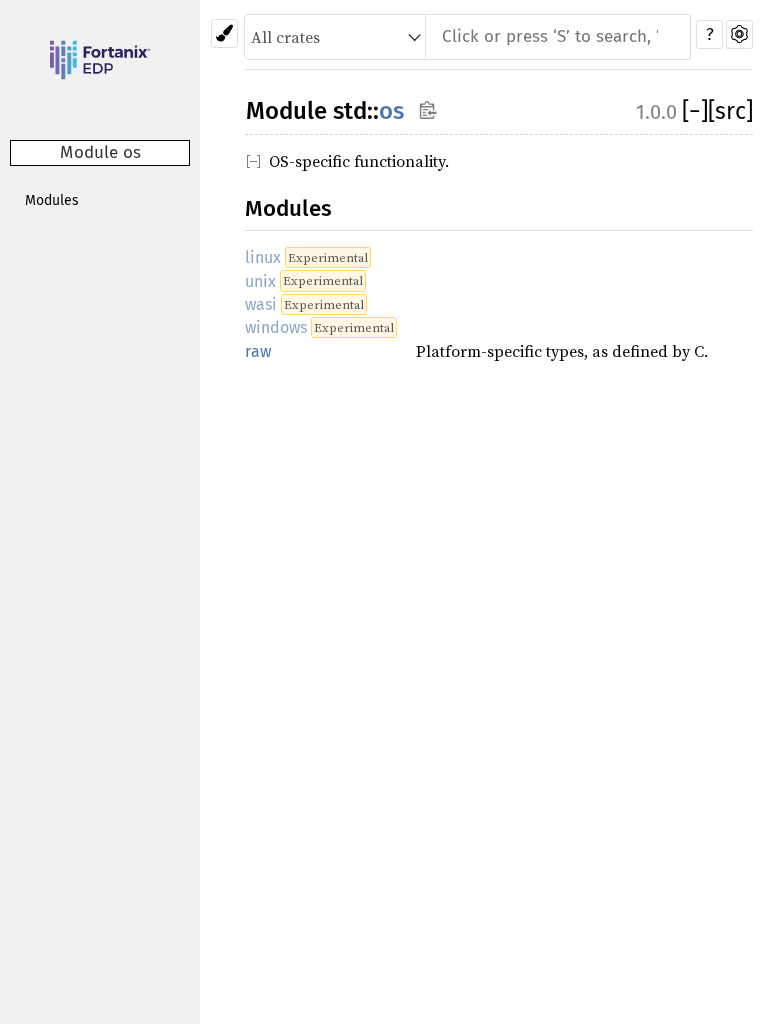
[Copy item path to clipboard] (427, 109)
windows (276, 327)
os (391, 111)
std (350, 111)
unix (260, 281)
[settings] (739, 34)
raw (258, 351)
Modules (52, 200)
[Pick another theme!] (224, 33)
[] (695, 111)
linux (263, 257)
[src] (730, 111)
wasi (261, 304)
